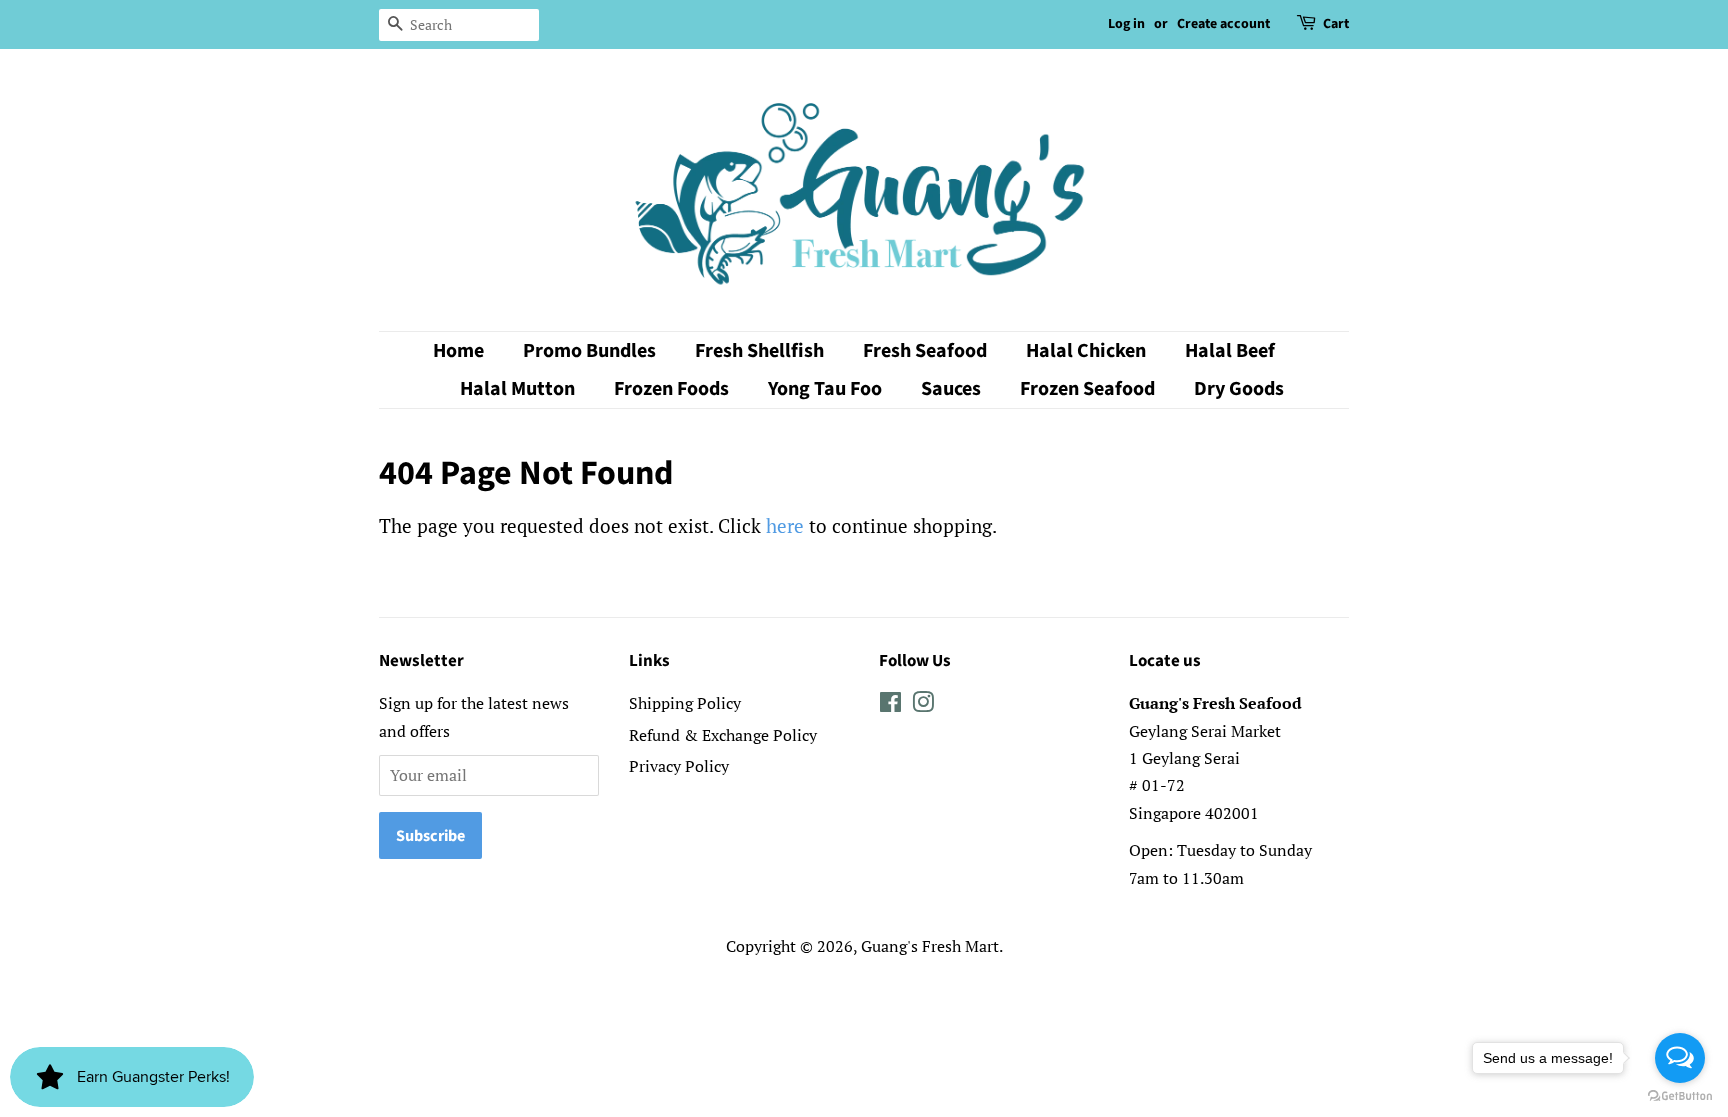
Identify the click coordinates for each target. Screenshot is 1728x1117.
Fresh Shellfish (759, 351)
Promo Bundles (589, 351)
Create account (1223, 24)
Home (458, 351)
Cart (1336, 24)
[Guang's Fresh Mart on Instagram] (923, 705)
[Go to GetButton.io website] (1680, 1096)
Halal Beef (1230, 351)
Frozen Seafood (1087, 389)
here (785, 525)
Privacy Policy (679, 766)
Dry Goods (1239, 389)
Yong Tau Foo (825, 389)
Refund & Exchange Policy (723, 735)
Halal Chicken (1086, 351)
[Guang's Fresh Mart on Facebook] (890, 705)
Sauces (951, 389)
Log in (1126, 24)
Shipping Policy (685, 703)
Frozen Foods (671, 389)
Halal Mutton (517, 389)
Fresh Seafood (925, 351)
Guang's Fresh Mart (930, 946)
